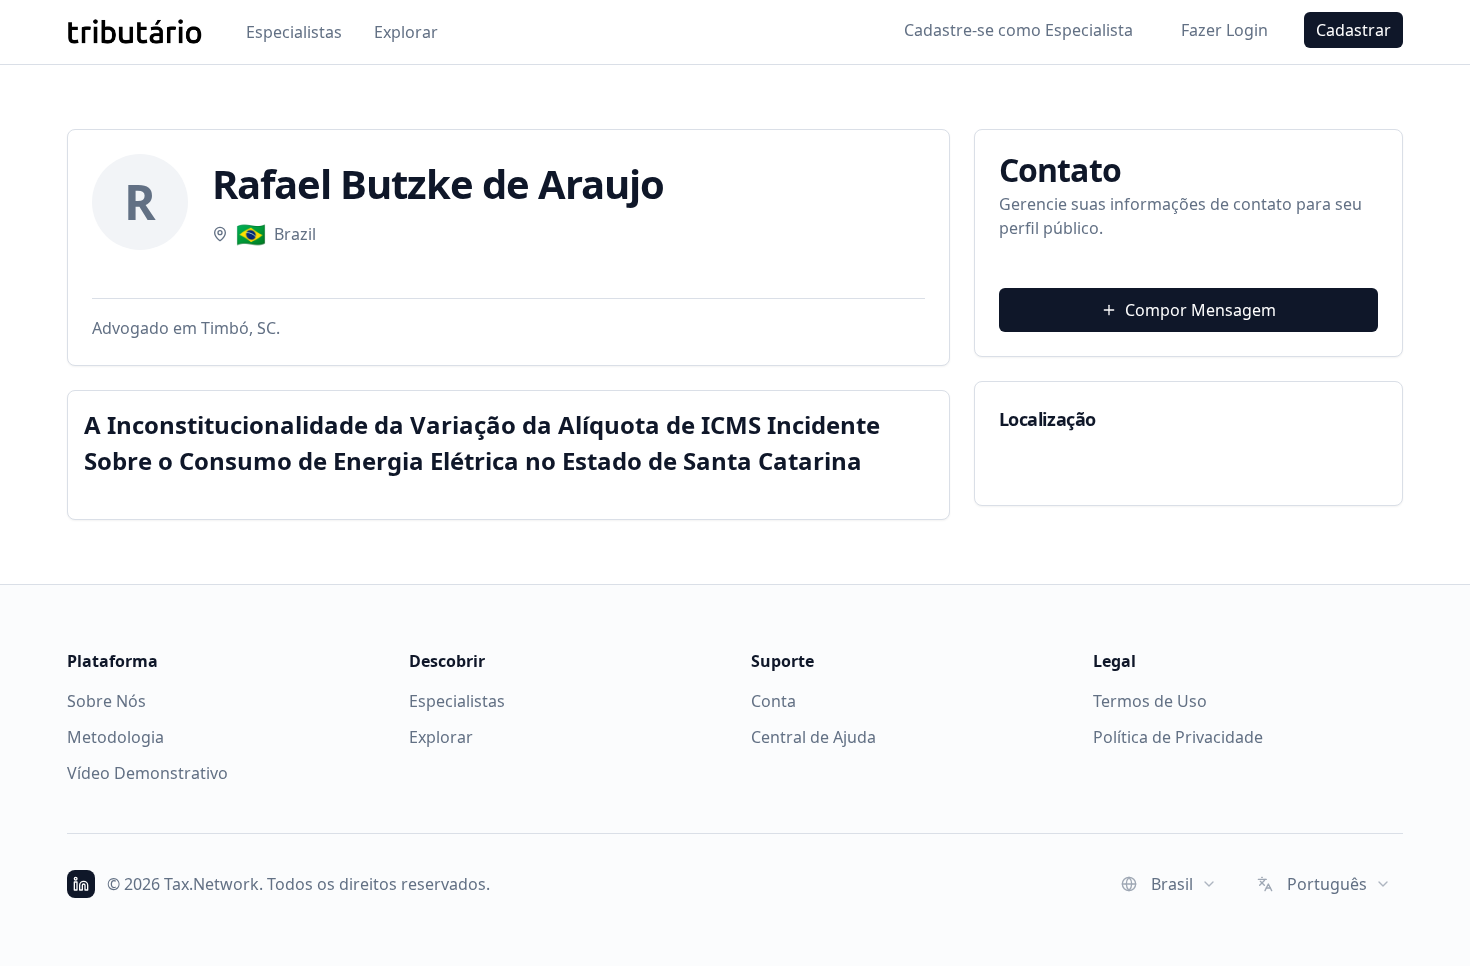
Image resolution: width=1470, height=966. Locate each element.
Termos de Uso (1150, 701)
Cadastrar (1353, 30)
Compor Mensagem (1200, 310)
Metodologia (115, 737)
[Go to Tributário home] (134, 32)
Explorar (406, 32)
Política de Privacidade (1178, 737)
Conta (773, 701)
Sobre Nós (106, 701)
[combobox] (1169, 884)
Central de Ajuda (813, 737)
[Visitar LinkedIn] (81, 884)
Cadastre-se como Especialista (1018, 30)
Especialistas (294, 32)
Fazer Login (1224, 30)
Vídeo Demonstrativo (147, 773)
